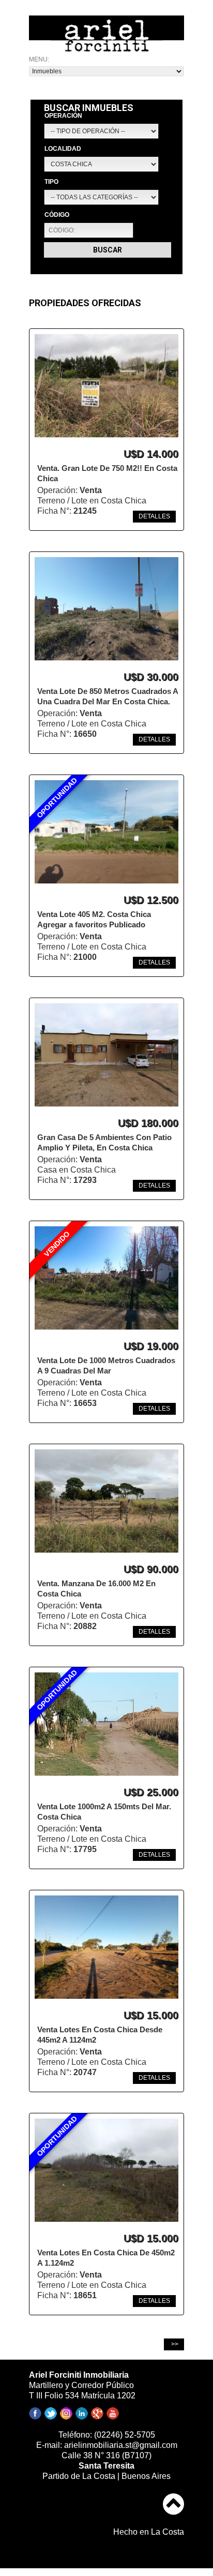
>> (174, 2344)
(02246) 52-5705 (125, 2435)
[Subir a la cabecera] (173, 2497)
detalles (154, 516)
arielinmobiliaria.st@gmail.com (121, 2445)
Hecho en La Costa (149, 2532)
